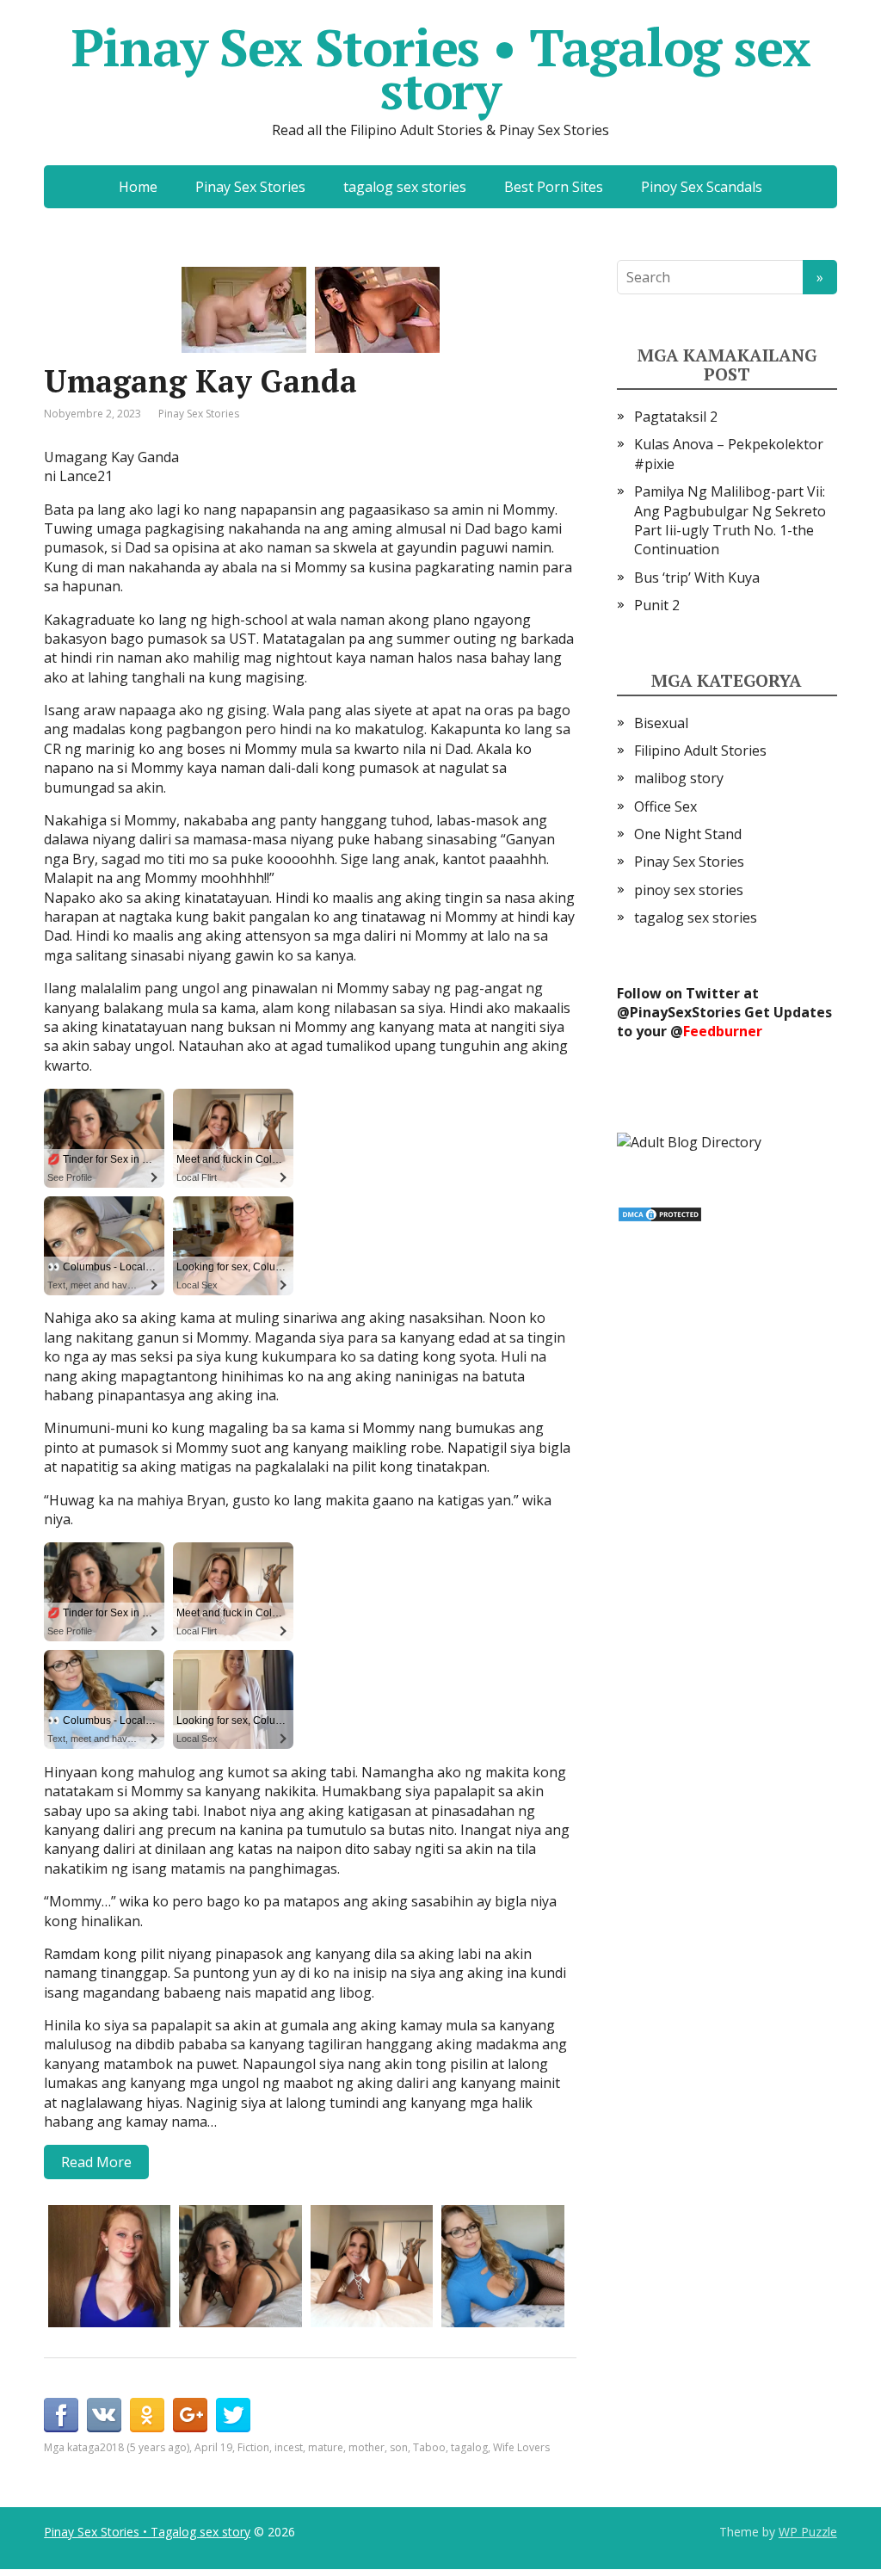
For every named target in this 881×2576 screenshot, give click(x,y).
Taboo (429, 2447)
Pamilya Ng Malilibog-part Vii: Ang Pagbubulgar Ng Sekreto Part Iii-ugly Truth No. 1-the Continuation (730, 520)
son (399, 2447)
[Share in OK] (147, 2415)
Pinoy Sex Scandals (702, 187)
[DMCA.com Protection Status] (660, 1213)
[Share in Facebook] (61, 2415)
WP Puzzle (808, 2532)
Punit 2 (657, 605)
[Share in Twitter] (233, 2415)
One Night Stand (688, 834)
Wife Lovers (521, 2447)
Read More (96, 2162)
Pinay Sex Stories (250, 187)
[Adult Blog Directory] (689, 1141)
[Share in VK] (104, 2415)
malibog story (679, 778)
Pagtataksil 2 (676, 417)
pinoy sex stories (689, 890)
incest (289, 2447)
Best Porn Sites (554, 187)
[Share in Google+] (190, 2415)
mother (367, 2447)
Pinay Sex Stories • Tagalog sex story (441, 69)
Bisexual (661, 723)
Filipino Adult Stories (700, 751)
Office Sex (665, 806)
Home (138, 187)
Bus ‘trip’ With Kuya (697, 578)
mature (326, 2447)
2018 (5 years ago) (145, 2447)
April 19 (213, 2447)
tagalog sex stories (405, 187)
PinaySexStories (685, 1012)
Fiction (253, 2447)
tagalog (469, 2447)
